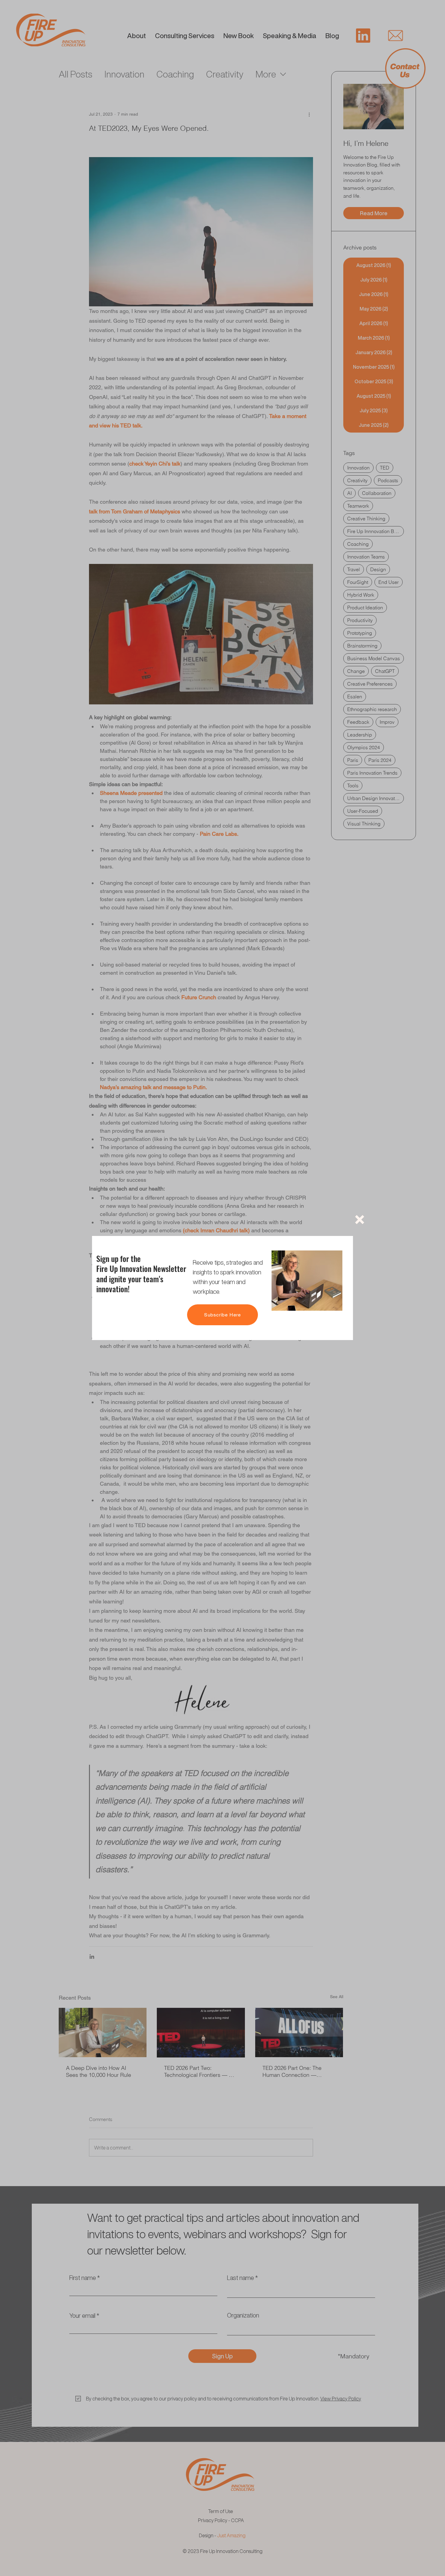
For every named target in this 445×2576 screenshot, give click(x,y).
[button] (360, 1220)
